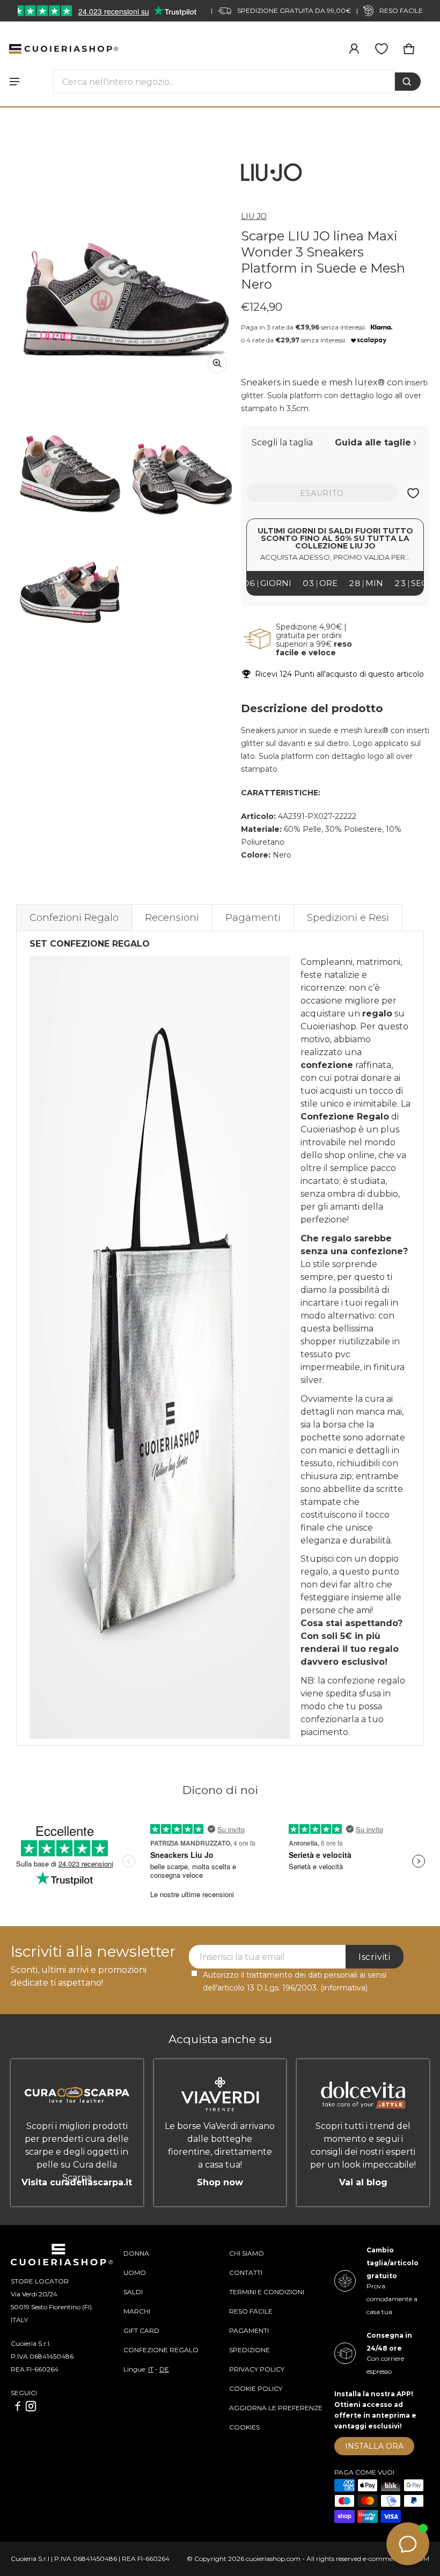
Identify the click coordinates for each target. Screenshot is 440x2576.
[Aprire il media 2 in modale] (126, 272)
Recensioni (172, 918)
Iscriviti (375, 1957)
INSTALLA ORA (374, 2446)
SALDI (133, 2292)
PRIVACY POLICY (257, 2369)
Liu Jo (254, 216)
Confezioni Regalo (74, 918)
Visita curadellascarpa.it (77, 2182)
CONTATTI (246, 2273)
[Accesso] (354, 49)
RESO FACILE (251, 2311)
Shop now (220, 2182)
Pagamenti (253, 918)
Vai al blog (363, 2182)
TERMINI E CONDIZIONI (267, 2292)
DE (164, 2369)
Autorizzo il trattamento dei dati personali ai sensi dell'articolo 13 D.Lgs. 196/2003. (295, 1981)
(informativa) (344, 1988)
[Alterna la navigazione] (14, 82)
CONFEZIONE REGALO (161, 2350)
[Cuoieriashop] (64, 49)
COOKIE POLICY (256, 2388)
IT (151, 2369)
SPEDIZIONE (250, 2350)
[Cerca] (408, 82)
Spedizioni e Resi (348, 918)
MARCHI (137, 2311)
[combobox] (224, 82)
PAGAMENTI (249, 2330)
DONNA (136, 2253)
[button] (409, 49)
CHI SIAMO (247, 2253)
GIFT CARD (141, 2330)
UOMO (135, 2273)
